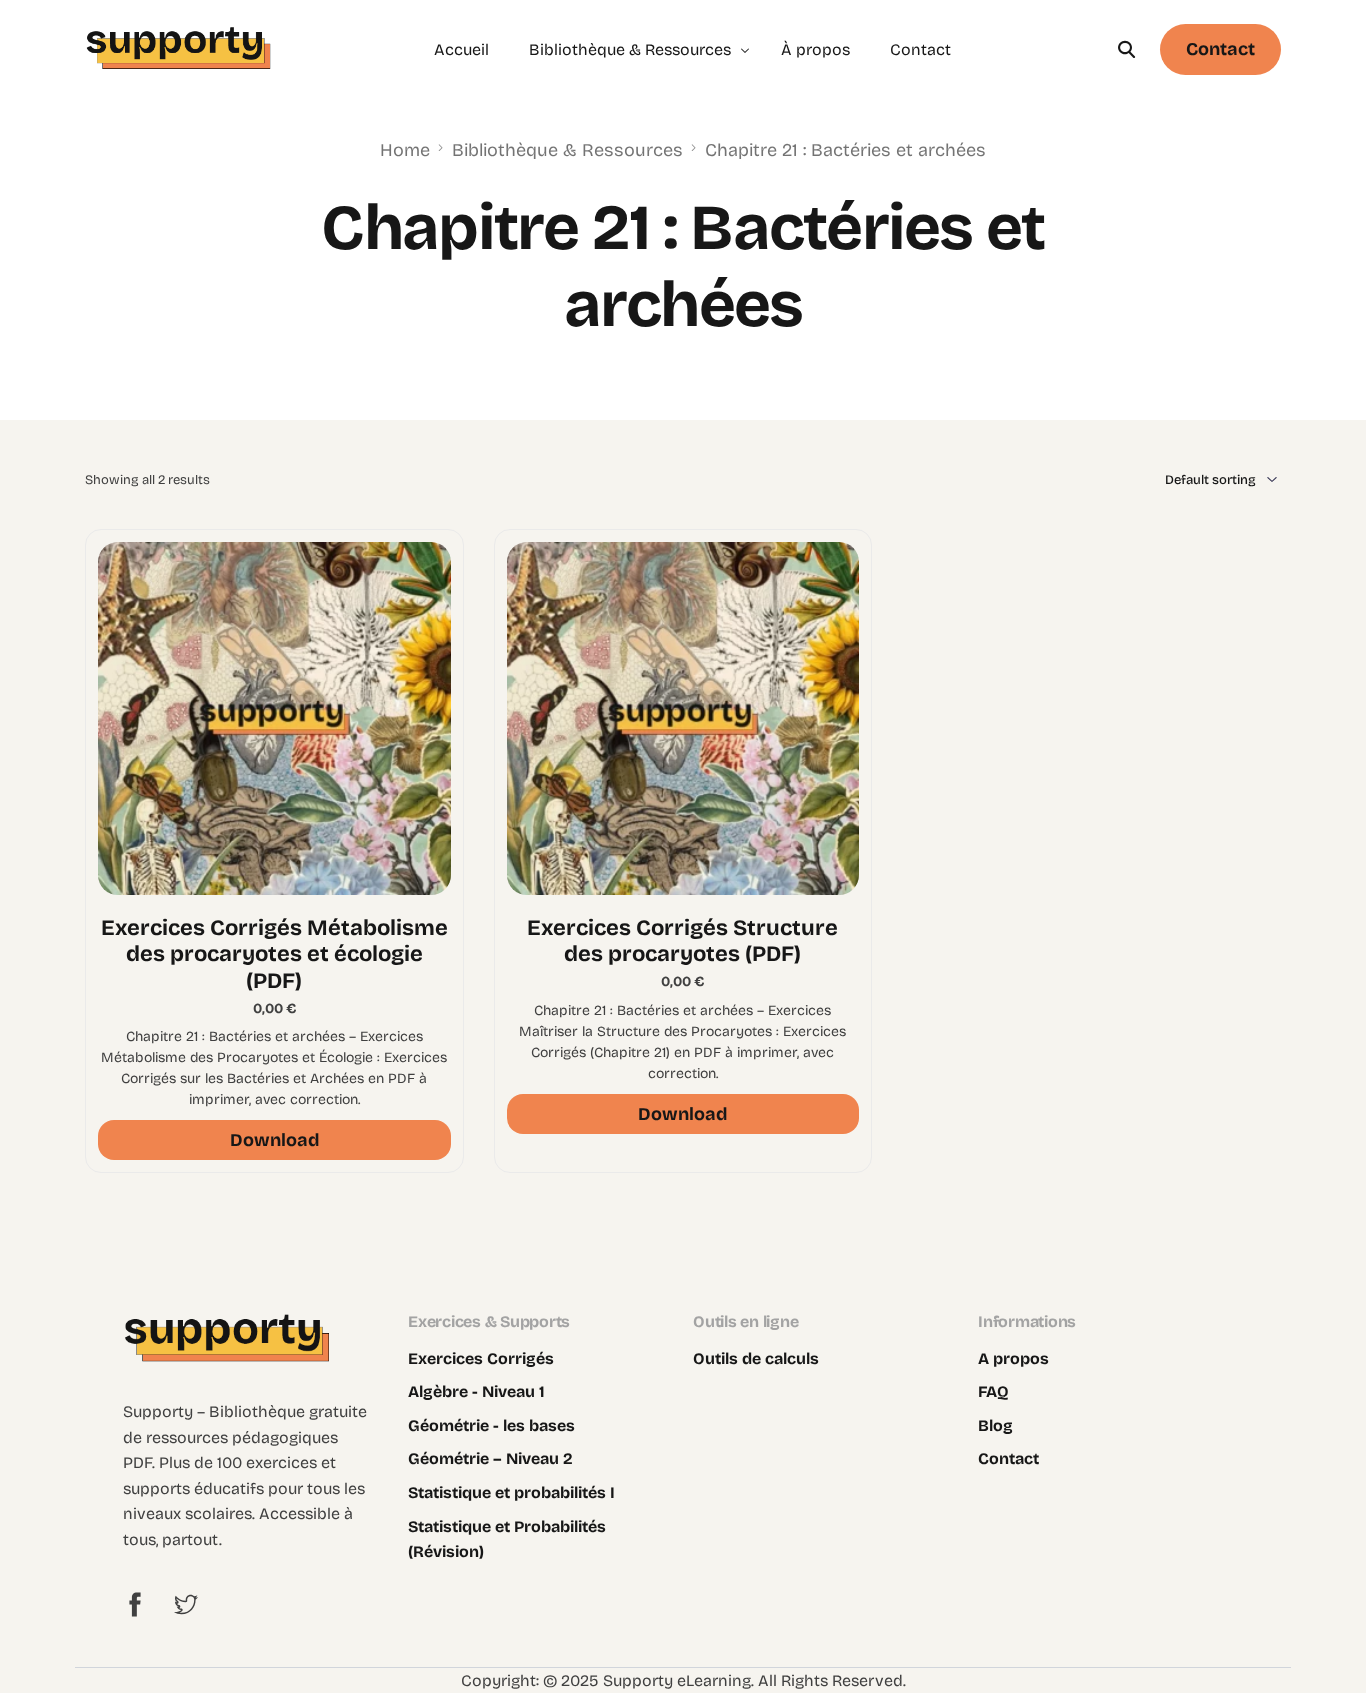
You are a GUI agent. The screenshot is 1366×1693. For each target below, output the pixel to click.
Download (274, 1140)
